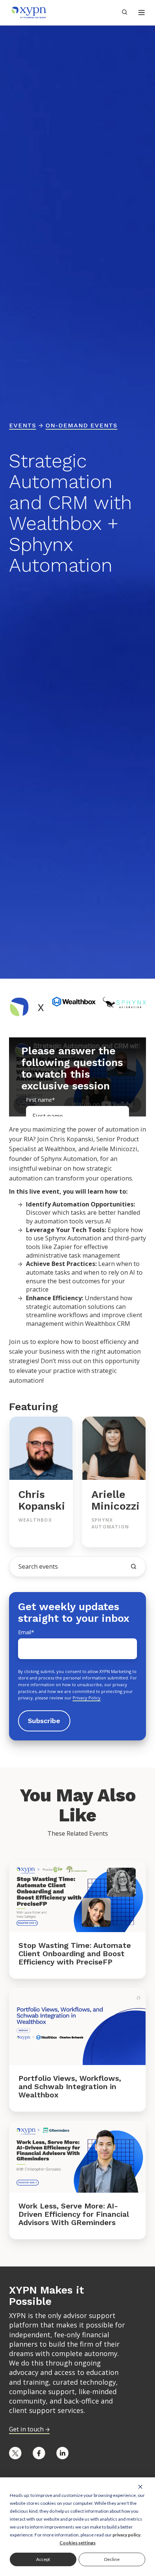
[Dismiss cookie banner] (140, 2486)
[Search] (134, 1566)
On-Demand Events (81, 425)
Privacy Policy (87, 1698)
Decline (112, 2559)
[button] (142, 13)
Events (23, 425)
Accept (43, 2559)
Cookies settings (77, 2543)
